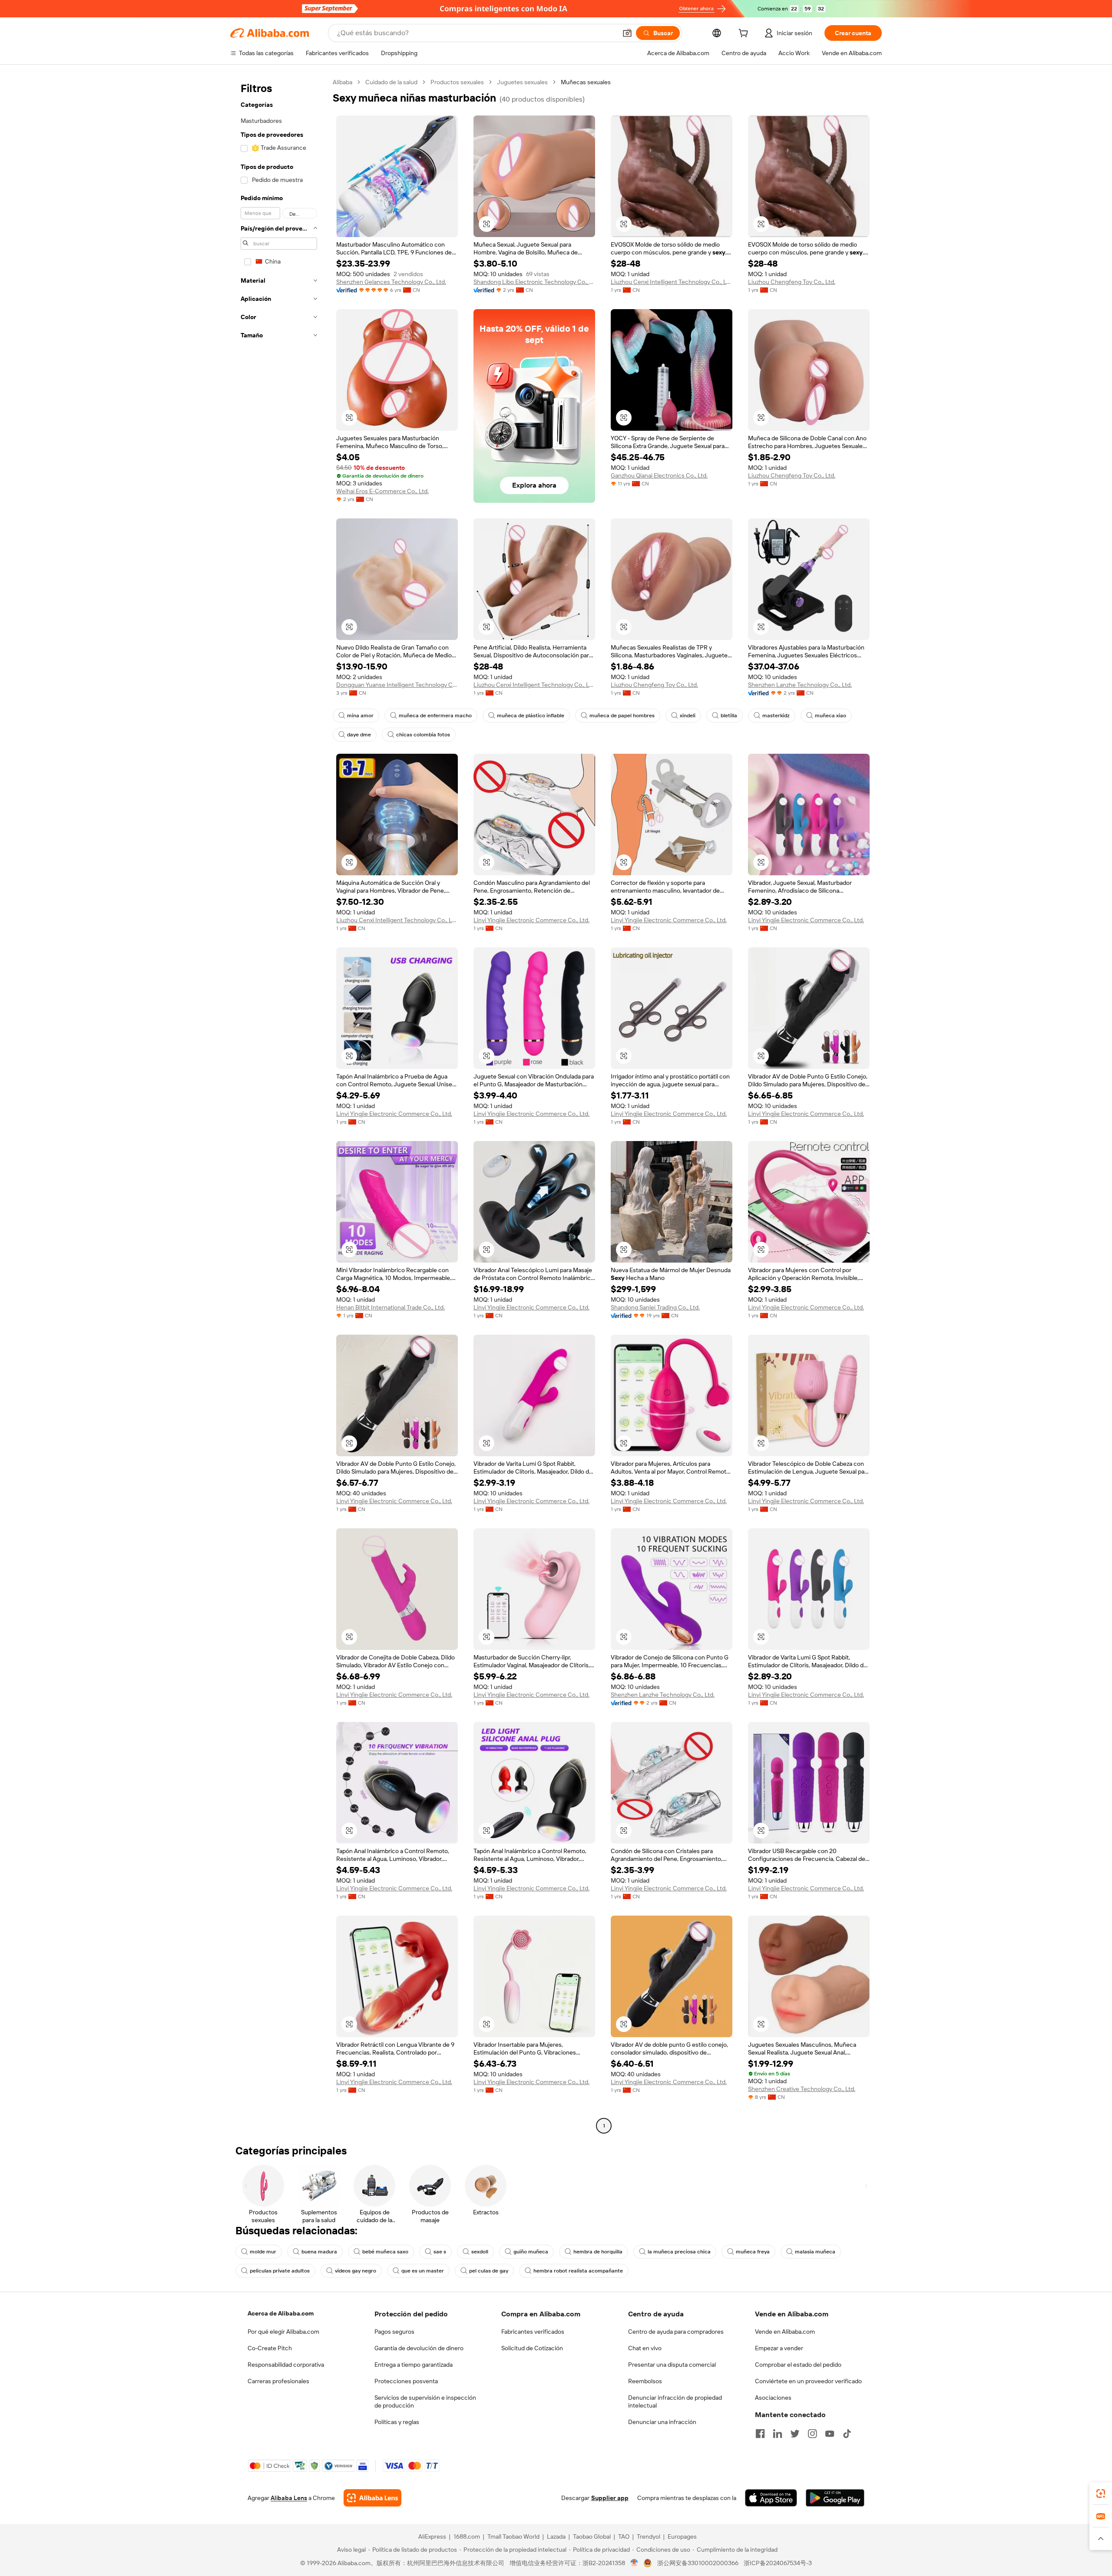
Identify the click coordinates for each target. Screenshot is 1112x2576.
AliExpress (432, 2536)
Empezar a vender (779, 2348)
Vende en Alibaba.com (785, 2332)
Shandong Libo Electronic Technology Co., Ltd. (534, 282)
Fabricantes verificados (533, 2332)
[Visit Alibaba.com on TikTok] (847, 2434)
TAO (624, 2536)
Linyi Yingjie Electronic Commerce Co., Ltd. (531, 920)
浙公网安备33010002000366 (698, 2563)
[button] (627, 33)
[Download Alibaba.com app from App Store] (771, 2498)
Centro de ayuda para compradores (676, 2332)
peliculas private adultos (280, 2271)
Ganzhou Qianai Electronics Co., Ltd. (659, 475)
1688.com (467, 2536)
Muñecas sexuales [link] (586, 82)
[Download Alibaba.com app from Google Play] (835, 2498)
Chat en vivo (645, 2348)
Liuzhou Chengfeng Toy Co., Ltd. (792, 282)
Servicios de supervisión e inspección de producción (425, 2401)
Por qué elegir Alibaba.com (283, 2332)
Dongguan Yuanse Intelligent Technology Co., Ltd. (397, 685)
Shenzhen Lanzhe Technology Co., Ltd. (800, 685)
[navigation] (279, 1105)
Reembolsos (645, 2381)
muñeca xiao (831, 716)
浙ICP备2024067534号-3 (778, 2563)
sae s (440, 2252)
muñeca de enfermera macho (435, 716)
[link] (1101, 2494)
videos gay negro (356, 2271)
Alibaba (343, 82)
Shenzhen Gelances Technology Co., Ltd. (391, 282)
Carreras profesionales (278, 2381)
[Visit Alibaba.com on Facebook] (760, 2434)
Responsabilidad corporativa (286, 2365)
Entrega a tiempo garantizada (414, 2365)
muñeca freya (753, 2252)
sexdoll (480, 2252)
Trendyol (649, 2536)
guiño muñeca (531, 2252)
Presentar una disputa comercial (672, 2365)
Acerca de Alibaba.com (281, 2313)
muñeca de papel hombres (622, 716)
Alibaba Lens (289, 2498)
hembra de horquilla (598, 2252)
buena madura (319, 2252)
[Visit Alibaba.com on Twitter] (795, 2434)
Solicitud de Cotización (532, 2348)
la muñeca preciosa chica (679, 2252)
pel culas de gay (489, 2271)
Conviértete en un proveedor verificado (808, 2381)
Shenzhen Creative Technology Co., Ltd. (802, 2089)
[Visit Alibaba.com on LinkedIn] (778, 2434)
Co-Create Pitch (270, 2348)
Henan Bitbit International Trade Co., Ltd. (391, 1307)
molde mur (263, 2252)
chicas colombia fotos (423, 735)
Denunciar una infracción (662, 2422)
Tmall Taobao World (513, 2536)
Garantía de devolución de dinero (419, 2348)
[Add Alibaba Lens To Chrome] (372, 2498)
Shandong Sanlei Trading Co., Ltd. (655, 1307)
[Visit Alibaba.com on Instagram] (812, 2434)
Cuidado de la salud (391, 82)
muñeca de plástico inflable (531, 716)
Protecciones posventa (406, 2381)
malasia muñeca (815, 2252)
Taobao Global (592, 2536)
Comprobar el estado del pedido (798, 2365)
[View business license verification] (634, 2563)
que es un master (423, 2271)
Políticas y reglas (397, 2422)
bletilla (729, 716)
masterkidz (776, 716)
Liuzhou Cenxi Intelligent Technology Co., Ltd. (672, 282)
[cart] (745, 34)
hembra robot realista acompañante (578, 2271)
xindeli (688, 716)
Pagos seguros (394, 2332)
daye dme (359, 735)
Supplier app (610, 2498)
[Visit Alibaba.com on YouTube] (830, 2434)
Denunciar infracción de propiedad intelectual (675, 2401)
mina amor (360, 716)
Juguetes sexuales (522, 82)
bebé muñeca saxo (385, 2252)
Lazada (556, 2536)
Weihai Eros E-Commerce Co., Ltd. (382, 491)
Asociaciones (773, 2398)
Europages (682, 2536)
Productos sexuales (457, 82)
